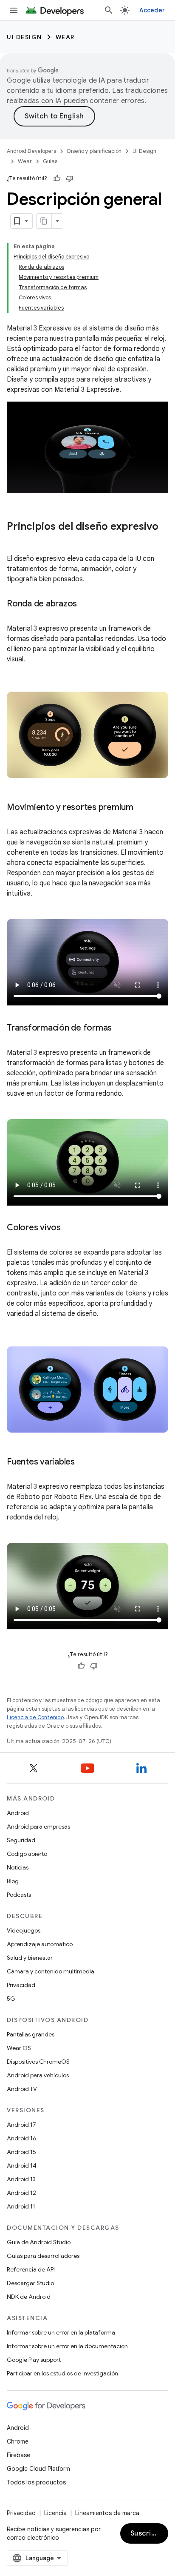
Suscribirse (149, 2533)
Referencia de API (31, 2269)
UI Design (24, 37)
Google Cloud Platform (38, 2469)
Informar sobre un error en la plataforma (61, 2332)
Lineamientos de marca (107, 2513)
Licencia (55, 2513)
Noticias (18, 1867)
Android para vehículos (38, 2075)
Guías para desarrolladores (43, 2256)
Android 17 (21, 2125)
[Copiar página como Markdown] (44, 221)
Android (18, 1813)
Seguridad (21, 1840)
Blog (13, 1881)
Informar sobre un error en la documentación (67, 2346)
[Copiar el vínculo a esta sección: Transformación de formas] (120, 1028)
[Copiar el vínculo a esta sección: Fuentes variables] (83, 1462)
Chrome (18, 2441)
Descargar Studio (30, 2283)
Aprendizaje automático (40, 1944)
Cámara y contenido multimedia (51, 1971)
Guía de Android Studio (39, 2242)
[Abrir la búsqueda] (109, 10)
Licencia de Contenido (35, 1717)
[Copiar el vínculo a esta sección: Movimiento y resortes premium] (142, 807)
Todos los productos (36, 2482)
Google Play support (34, 2360)
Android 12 (21, 2193)
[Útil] (57, 178)
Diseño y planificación (94, 151)
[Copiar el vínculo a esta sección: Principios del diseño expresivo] (15, 541)
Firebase (18, 2455)
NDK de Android (29, 2297)
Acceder (152, 10)
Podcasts (19, 1895)
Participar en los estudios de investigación (62, 2373)
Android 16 (22, 2138)
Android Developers (31, 151)
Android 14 (22, 2165)
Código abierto (27, 1854)
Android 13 (21, 2179)
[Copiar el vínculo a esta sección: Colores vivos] (69, 1228)
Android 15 (21, 2152)
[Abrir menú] (14, 10)
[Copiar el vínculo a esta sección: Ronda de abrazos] (85, 604)
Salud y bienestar (30, 1958)
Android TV (22, 2089)
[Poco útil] (70, 178)
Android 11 (21, 2206)
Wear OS (19, 2048)
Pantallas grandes (31, 2034)
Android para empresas (38, 1826)
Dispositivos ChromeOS (38, 2062)
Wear (65, 37)
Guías (50, 161)
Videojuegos (24, 1930)
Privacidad (21, 1985)
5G (11, 1999)
